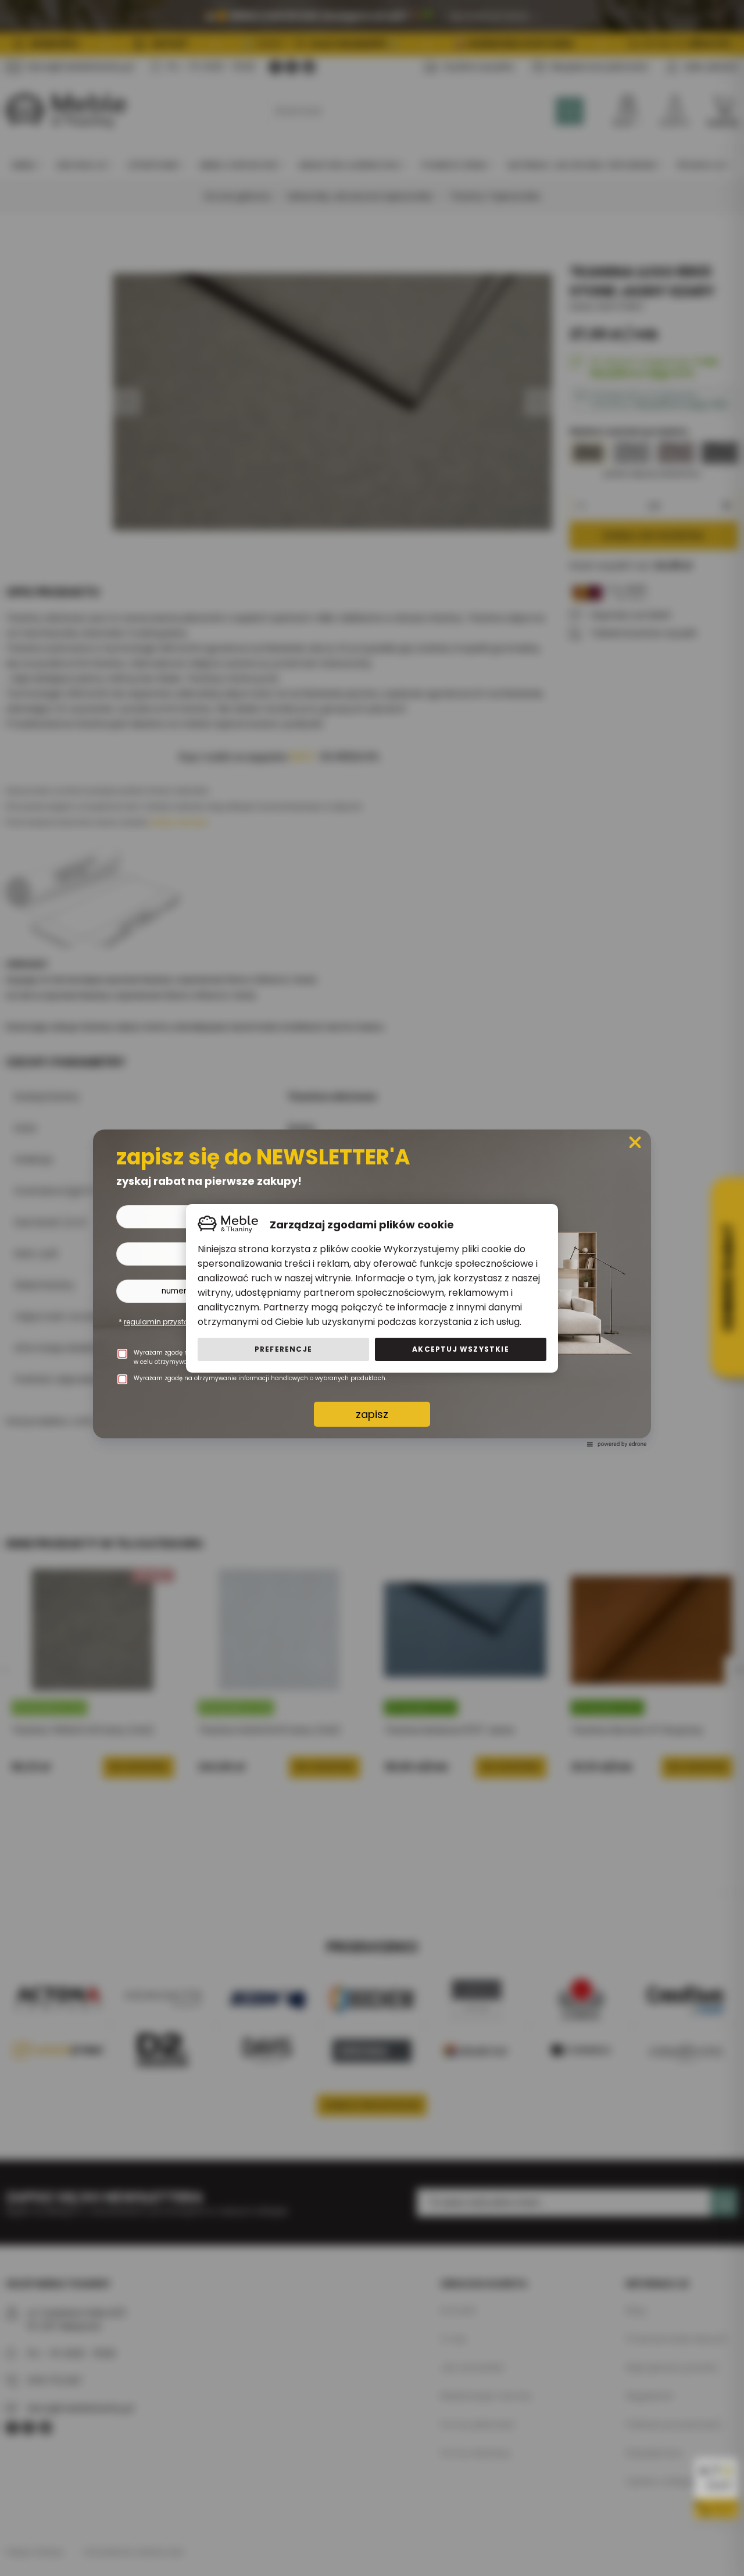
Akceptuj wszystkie (461, 1349)
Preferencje (283, 1349)
